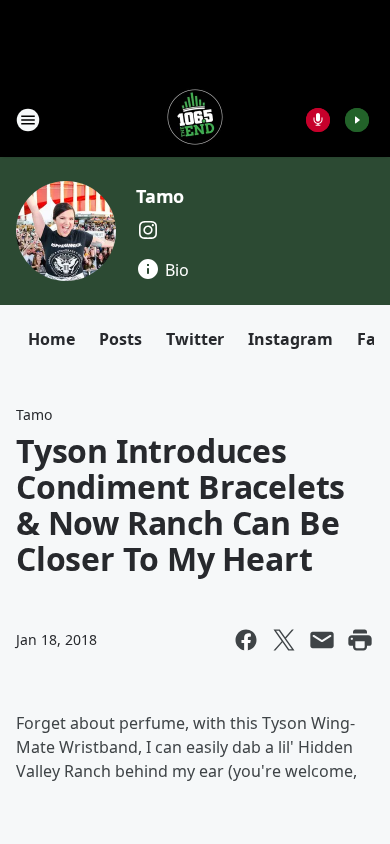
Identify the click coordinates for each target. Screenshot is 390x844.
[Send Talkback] (318, 120)
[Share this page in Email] (322, 640)
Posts (120, 339)
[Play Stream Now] (357, 120)
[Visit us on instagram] (148, 230)
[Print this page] (360, 640)
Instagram (290, 339)
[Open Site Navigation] (28, 120)
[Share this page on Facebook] (246, 640)
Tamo (160, 196)
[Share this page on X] (284, 640)
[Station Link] (195, 119)
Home (51, 339)
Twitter (195, 339)
